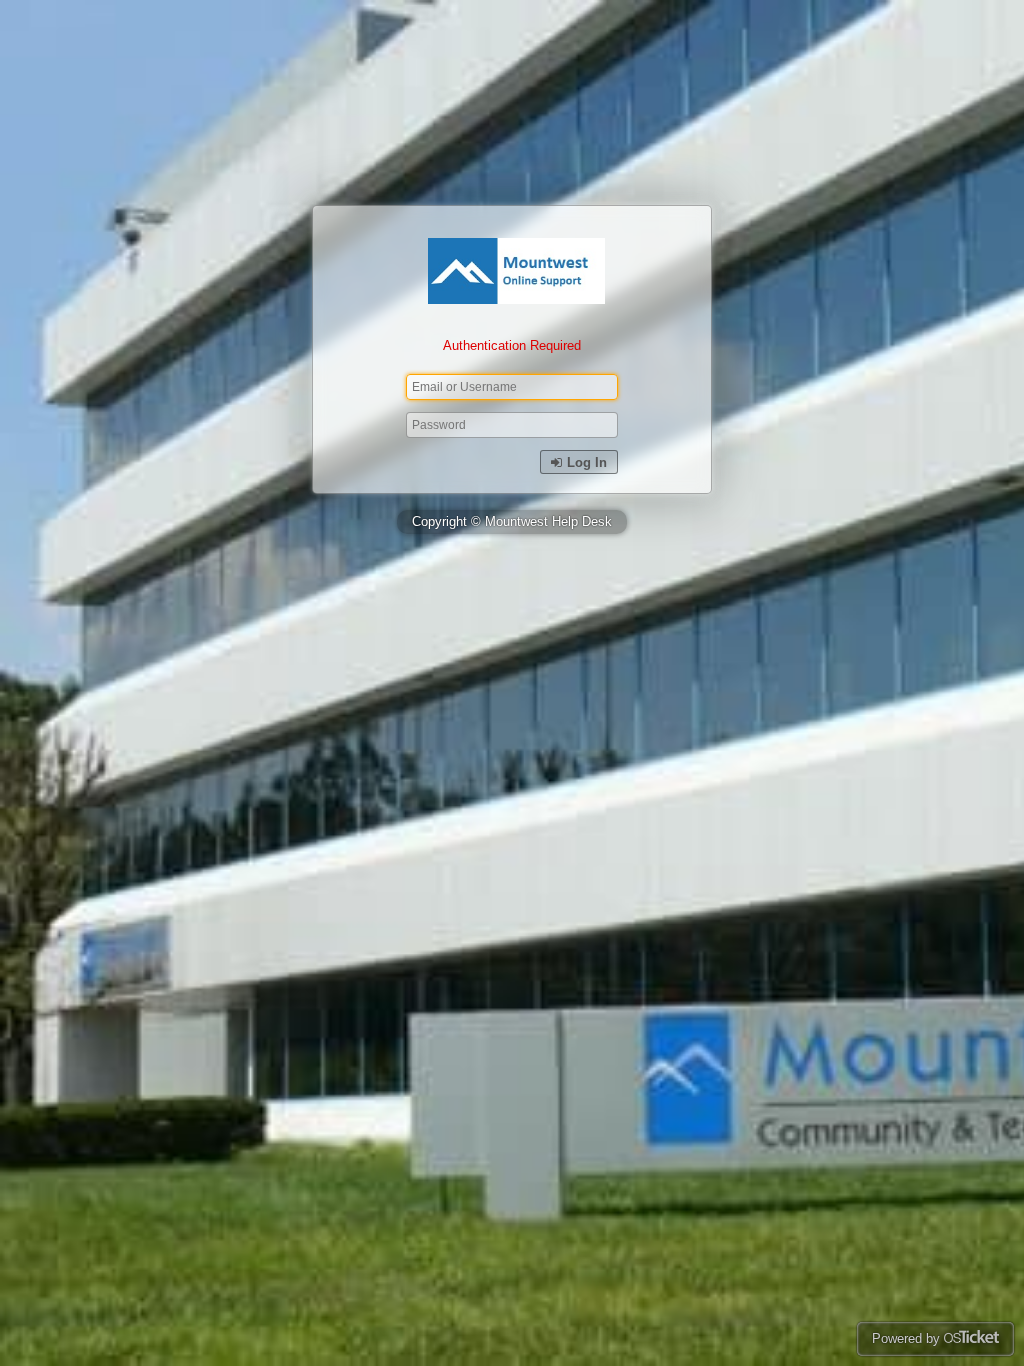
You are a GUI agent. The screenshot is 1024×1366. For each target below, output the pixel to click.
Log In (585, 462)
